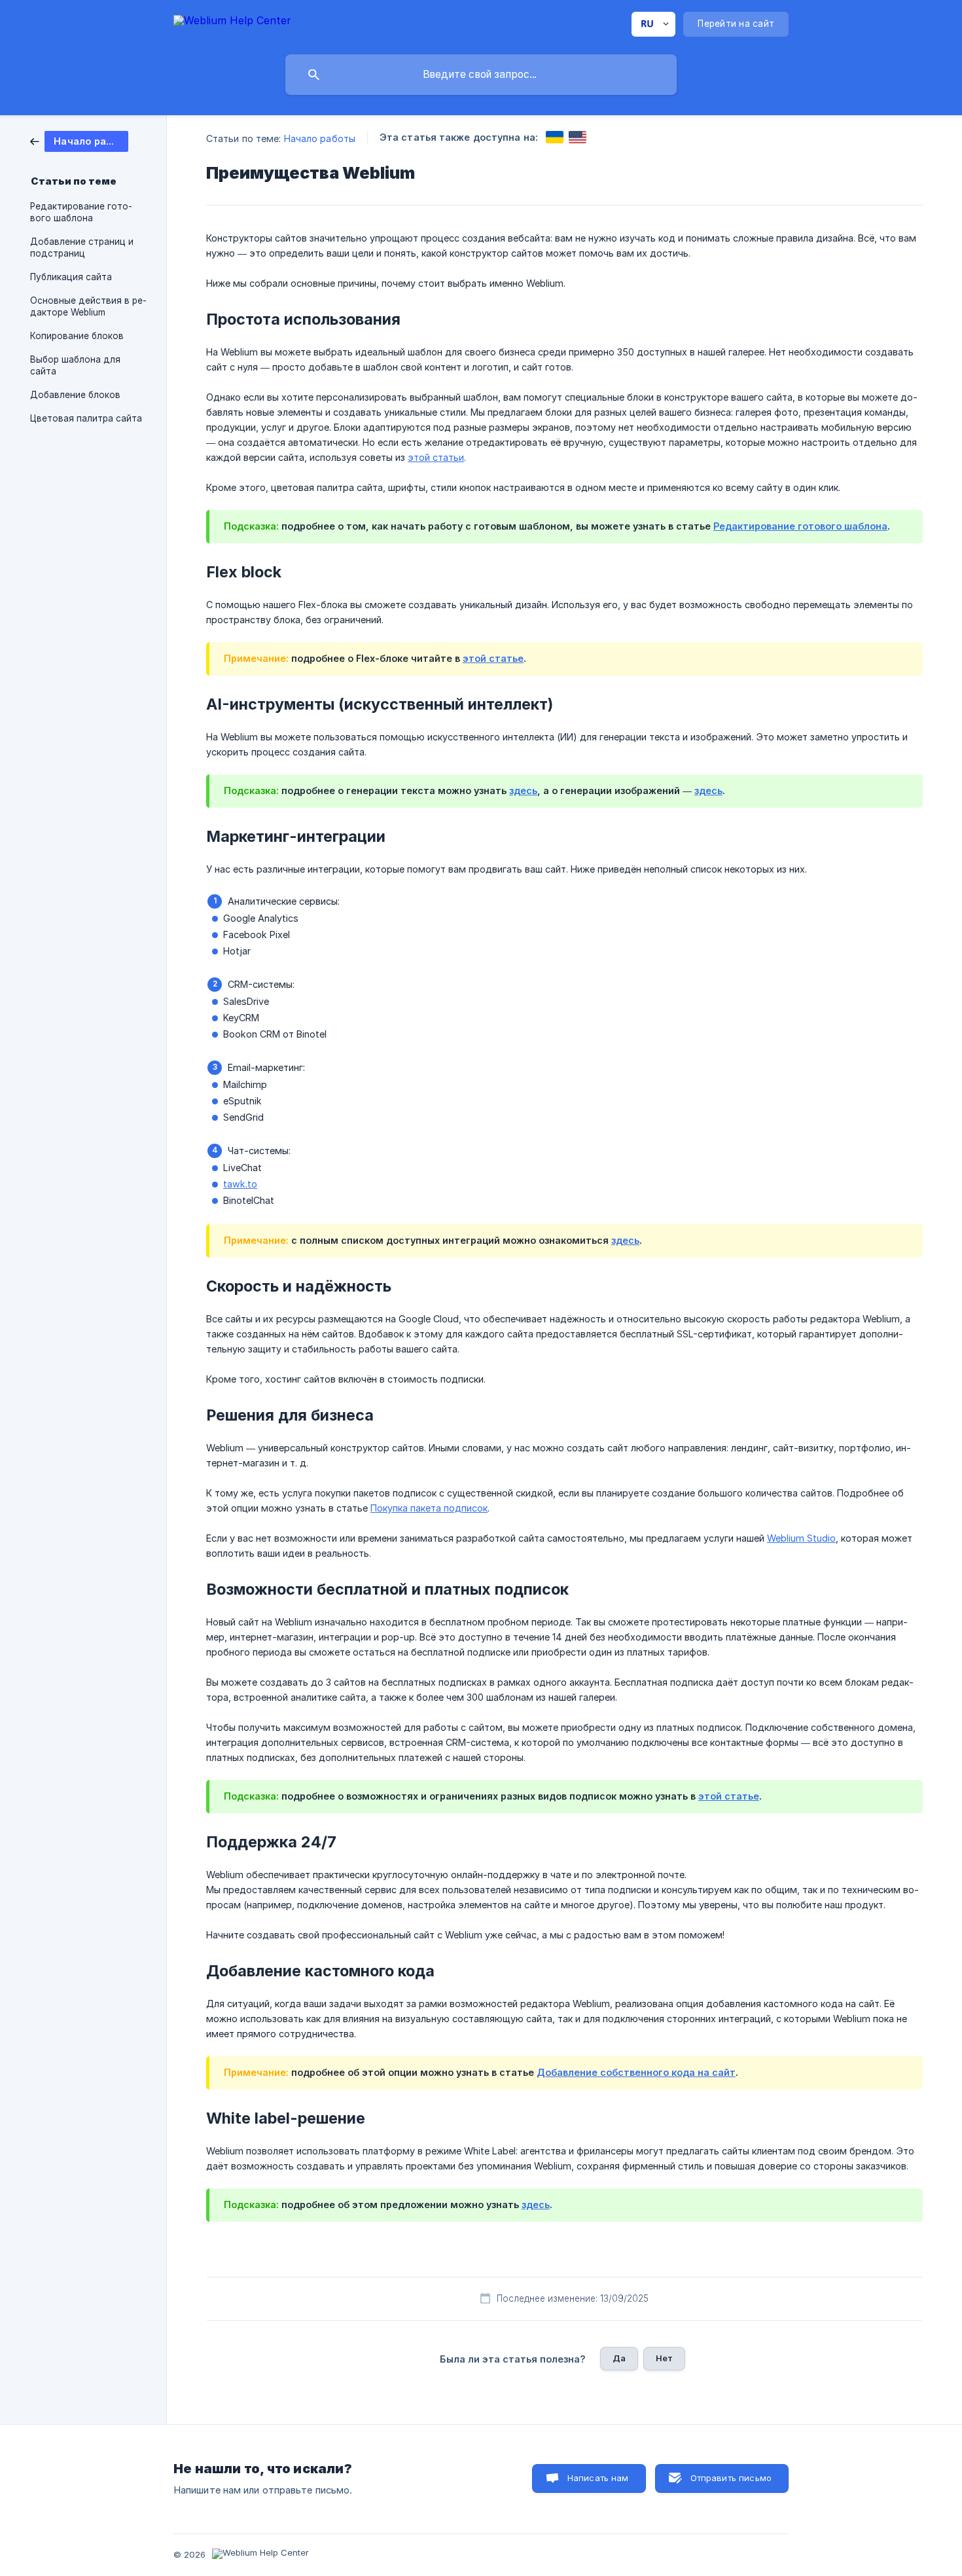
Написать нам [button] (598, 2478)
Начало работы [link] (320, 138)
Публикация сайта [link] (71, 277)
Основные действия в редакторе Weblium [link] (88, 306)
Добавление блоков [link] (75, 395)
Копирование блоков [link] (77, 336)
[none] (232, 23)
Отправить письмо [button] (731, 2478)
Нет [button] (664, 2358)
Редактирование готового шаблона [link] (81, 212)
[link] (79, 140)
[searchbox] (481, 75)
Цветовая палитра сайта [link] (86, 418)
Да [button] (619, 2358)
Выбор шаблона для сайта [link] (75, 365)
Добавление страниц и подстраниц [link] (82, 247)
